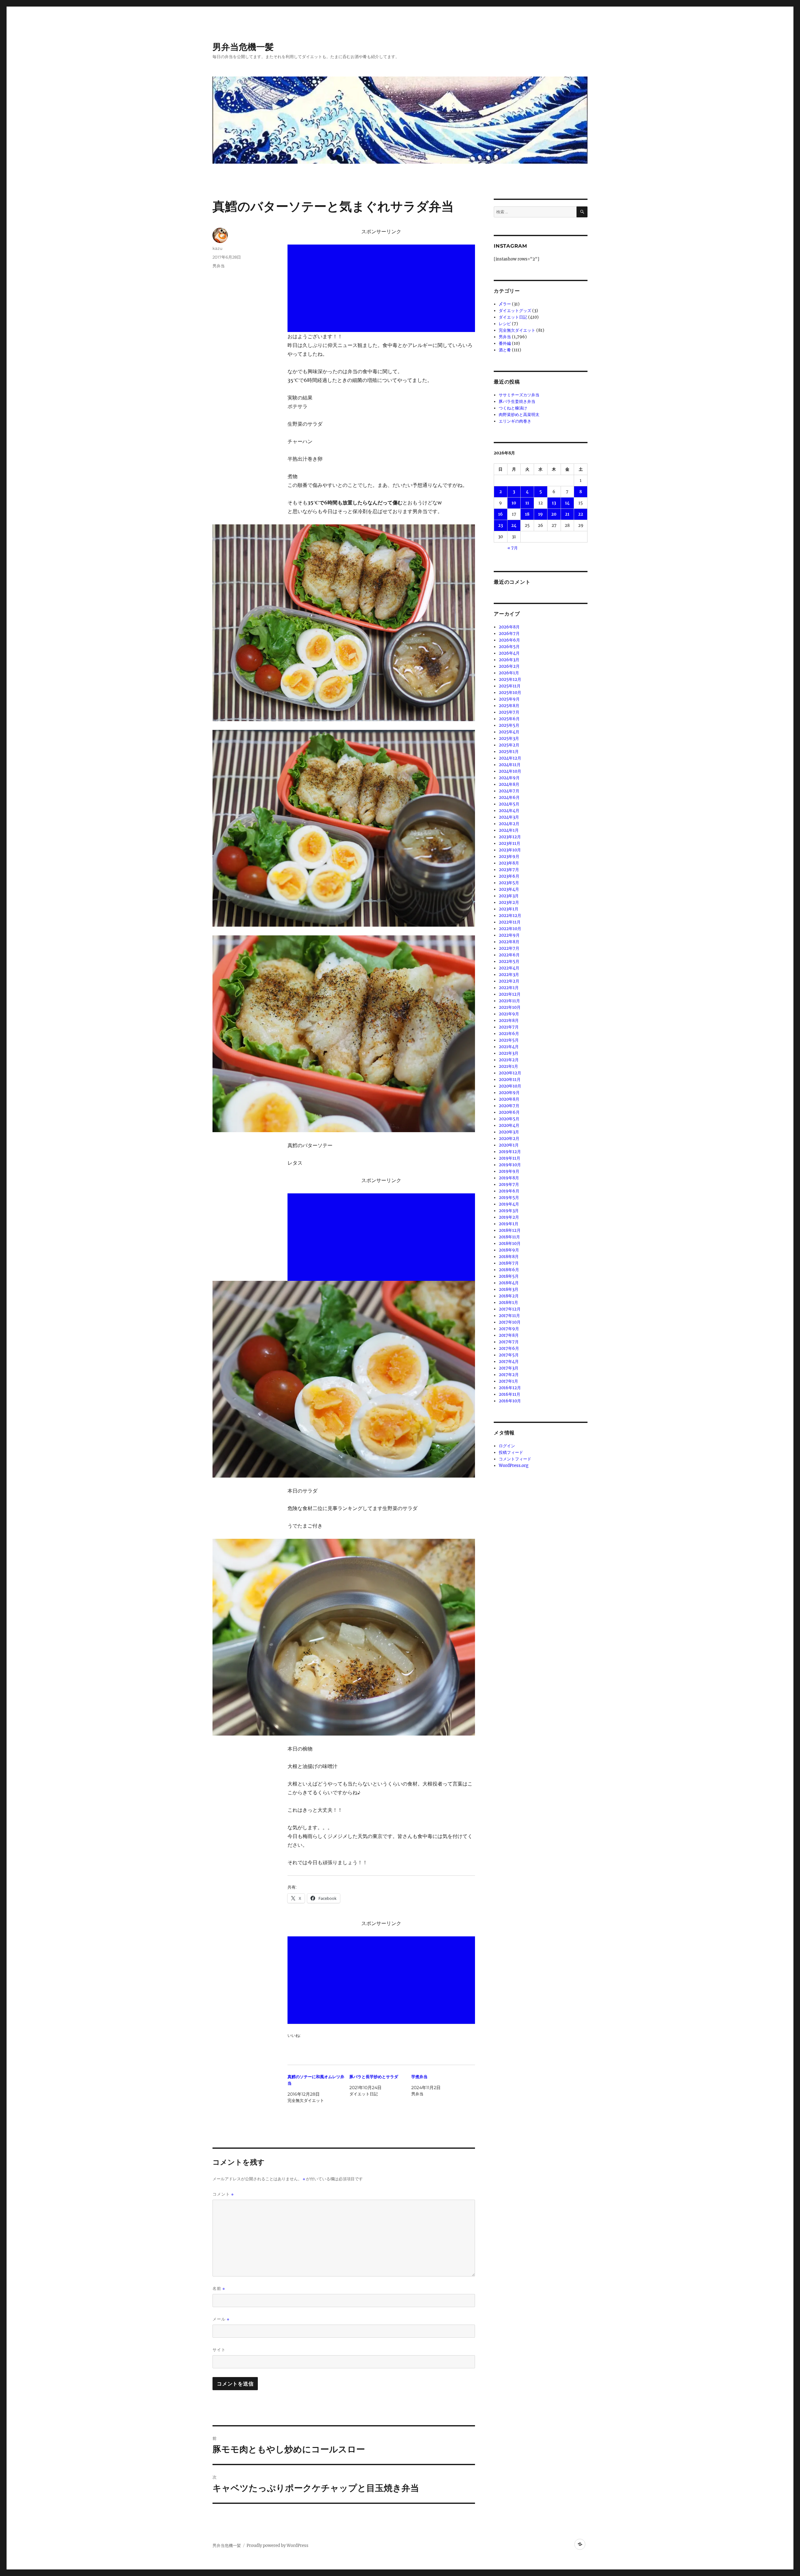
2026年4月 (509, 653)
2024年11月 (510, 765)
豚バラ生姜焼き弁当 (517, 401)
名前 (219, 2289)
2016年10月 (510, 1401)
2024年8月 (509, 784)
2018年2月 (509, 1296)
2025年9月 (509, 699)
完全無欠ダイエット (517, 330)
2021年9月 (509, 1014)
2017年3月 (509, 1368)
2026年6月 (509, 640)
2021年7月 (509, 1027)
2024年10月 (510, 771)
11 (527, 503)
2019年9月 (509, 1171)
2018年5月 (509, 1276)
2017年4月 (509, 1362)
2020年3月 (509, 1132)
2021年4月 (509, 1047)
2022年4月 (509, 968)
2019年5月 (509, 1198)
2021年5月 (509, 1040)
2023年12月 (510, 837)
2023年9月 (509, 857)
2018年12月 (510, 1230)
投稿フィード (511, 1452)
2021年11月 (509, 1001)
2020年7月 (509, 1106)
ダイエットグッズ (515, 311)
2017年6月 (509, 1348)
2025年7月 (509, 712)
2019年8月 (509, 1178)
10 (514, 503)
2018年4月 (509, 1283)
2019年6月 (509, 1191)
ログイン (507, 1446)
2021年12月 (510, 994)
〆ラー (505, 304)
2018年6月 (509, 1270)
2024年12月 (510, 758)
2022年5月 (509, 961)
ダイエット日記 (513, 317)
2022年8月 (509, 942)
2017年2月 (509, 1375)
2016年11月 (510, 1394)
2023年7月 (509, 870)
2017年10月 (510, 1322)
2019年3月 (509, 1211)
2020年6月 (509, 1112)
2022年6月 (509, 955)
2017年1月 (508, 1381)
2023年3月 (509, 896)
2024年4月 (509, 811)
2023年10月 (510, 850)
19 (540, 514)
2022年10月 (510, 929)
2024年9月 (509, 778)
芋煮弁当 (419, 2077)
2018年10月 (510, 1243)
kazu (217, 248)
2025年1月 (509, 752)
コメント (223, 2194)
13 (554, 503)
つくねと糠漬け (513, 408)
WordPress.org (514, 1466)
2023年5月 (509, 883)
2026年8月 (509, 627)
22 (581, 514)
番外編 (505, 343)
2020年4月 (509, 1125)
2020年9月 (509, 1093)
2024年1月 (509, 830)
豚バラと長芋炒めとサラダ (374, 2077)
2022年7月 (509, 948)
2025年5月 (509, 725)
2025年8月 (509, 706)
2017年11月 (509, 1316)
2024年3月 (509, 817)
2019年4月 (509, 1204)
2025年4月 (509, 732)
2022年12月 (510, 916)
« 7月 (513, 548)
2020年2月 (509, 1139)
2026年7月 (509, 634)
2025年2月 (509, 745)
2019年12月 (510, 1152)
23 (500, 525)
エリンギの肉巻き (515, 421)
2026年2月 (509, 666)
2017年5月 (509, 1355)
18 (527, 514)
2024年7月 (509, 791)
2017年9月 (509, 1329)
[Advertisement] (382, 289)
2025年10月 (510, 693)
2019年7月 (509, 1184)
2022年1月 (509, 988)
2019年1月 (509, 1224)
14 (567, 503)
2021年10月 (510, 1007)
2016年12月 (510, 1388)
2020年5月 (509, 1119)
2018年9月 (509, 1250)
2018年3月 (509, 1289)
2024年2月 (509, 824)
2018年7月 (509, 1263)
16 (500, 514)
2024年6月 (509, 798)
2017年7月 (509, 1342)
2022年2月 (509, 981)
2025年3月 (509, 738)
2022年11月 (510, 922)
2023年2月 (509, 902)
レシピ (505, 324)
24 (514, 525)
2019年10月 (510, 1165)
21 (567, 514)
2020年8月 (509, 1099)
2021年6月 (509, 1034)
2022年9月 (509, 935)
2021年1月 (508, 1066)
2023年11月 (510, 843)
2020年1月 (509, 1145)
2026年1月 (509, 673)
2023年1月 (509, 909)
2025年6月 (509, 719)
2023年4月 (509, 889)
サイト (219, 2350)
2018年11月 (509, 1237)
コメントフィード (515, 1459)
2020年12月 (510, 1073)
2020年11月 (510, 1080)
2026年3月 (509, 660)
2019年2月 (509, 1217)
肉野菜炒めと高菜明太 (519, 415)
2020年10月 (510, 1086)
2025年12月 (510, 679)
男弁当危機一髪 (243, 47)
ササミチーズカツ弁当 (519, 395)
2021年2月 (509, 1060)
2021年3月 (509, 1053)
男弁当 (219, 266)
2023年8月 (509, 863)
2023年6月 (509, 876)
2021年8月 (509, 1020)
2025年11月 (510, 686)
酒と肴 (505, 350)
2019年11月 (510, 1158)
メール (221, 2319)
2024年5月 (509, 804)
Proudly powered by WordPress (277, 2546)
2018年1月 (508, 1303)
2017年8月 (509, 1335)
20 (554, 514)
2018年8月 (509, 1257)
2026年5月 (509, 647)
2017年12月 (510, 1309)
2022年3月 (509, 975)
